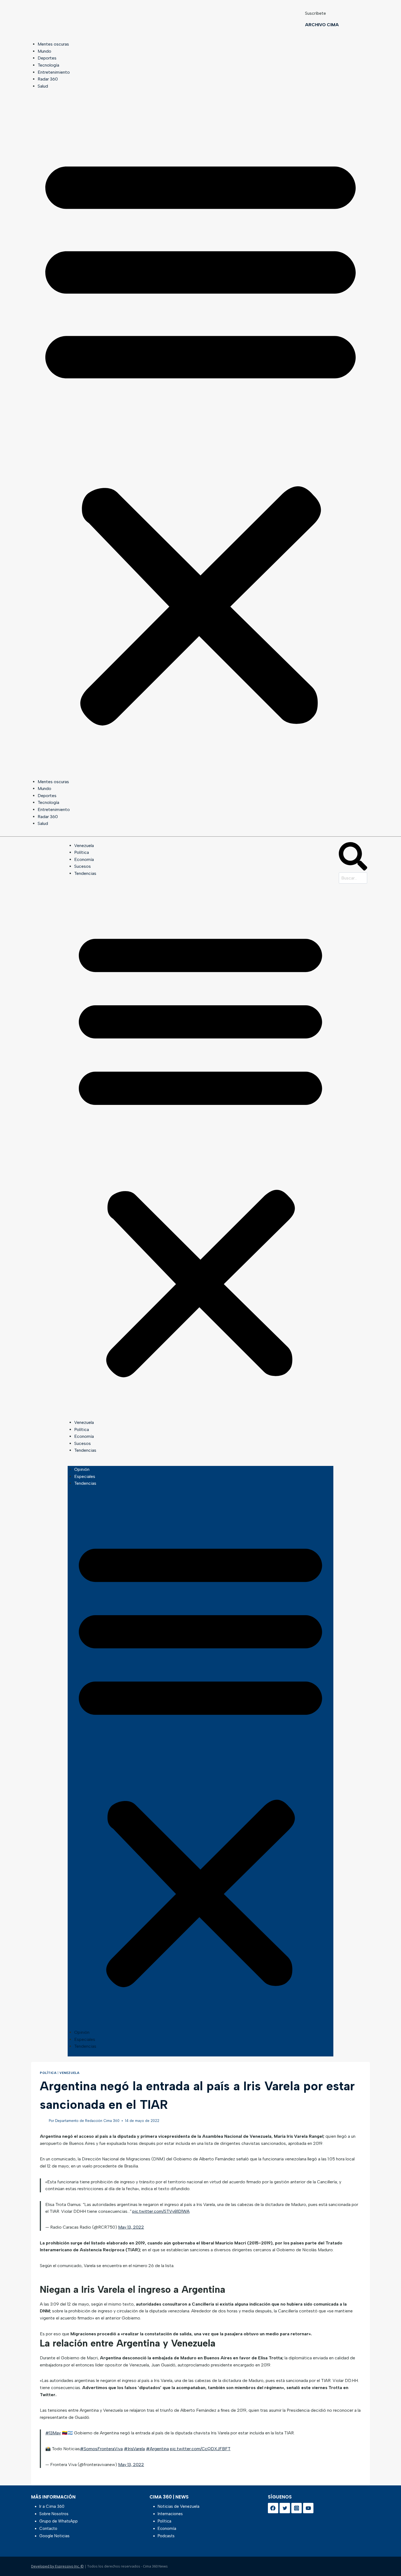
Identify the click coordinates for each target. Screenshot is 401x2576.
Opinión (82, 1469)
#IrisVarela (134, 2449)
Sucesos (83, 866)
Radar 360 (48, 79)
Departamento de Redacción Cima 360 (87, 2121)
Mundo (44, 51)
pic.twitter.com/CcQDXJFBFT (200, 2449)
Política (82, 852)
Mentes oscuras (53, 44)
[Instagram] (297, 2508)
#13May (53, 2433)
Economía (84, 859)
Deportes (47, 58)
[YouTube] (308, 2508)
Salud (43, 86)
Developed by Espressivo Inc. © (57, 2566)
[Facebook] (273, 2508)
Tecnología (48, 65)
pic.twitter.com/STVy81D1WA (161, 2211)
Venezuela (84, 846)
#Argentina (157, 2449)
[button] (200, 437)
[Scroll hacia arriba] (388, 2558)
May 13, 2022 (131, 2227)
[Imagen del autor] (43, 2121)
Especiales (85, 1476)
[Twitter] (285, 2508)
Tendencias (85, 873)
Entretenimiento (54, 72)
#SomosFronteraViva (101, 2449)
